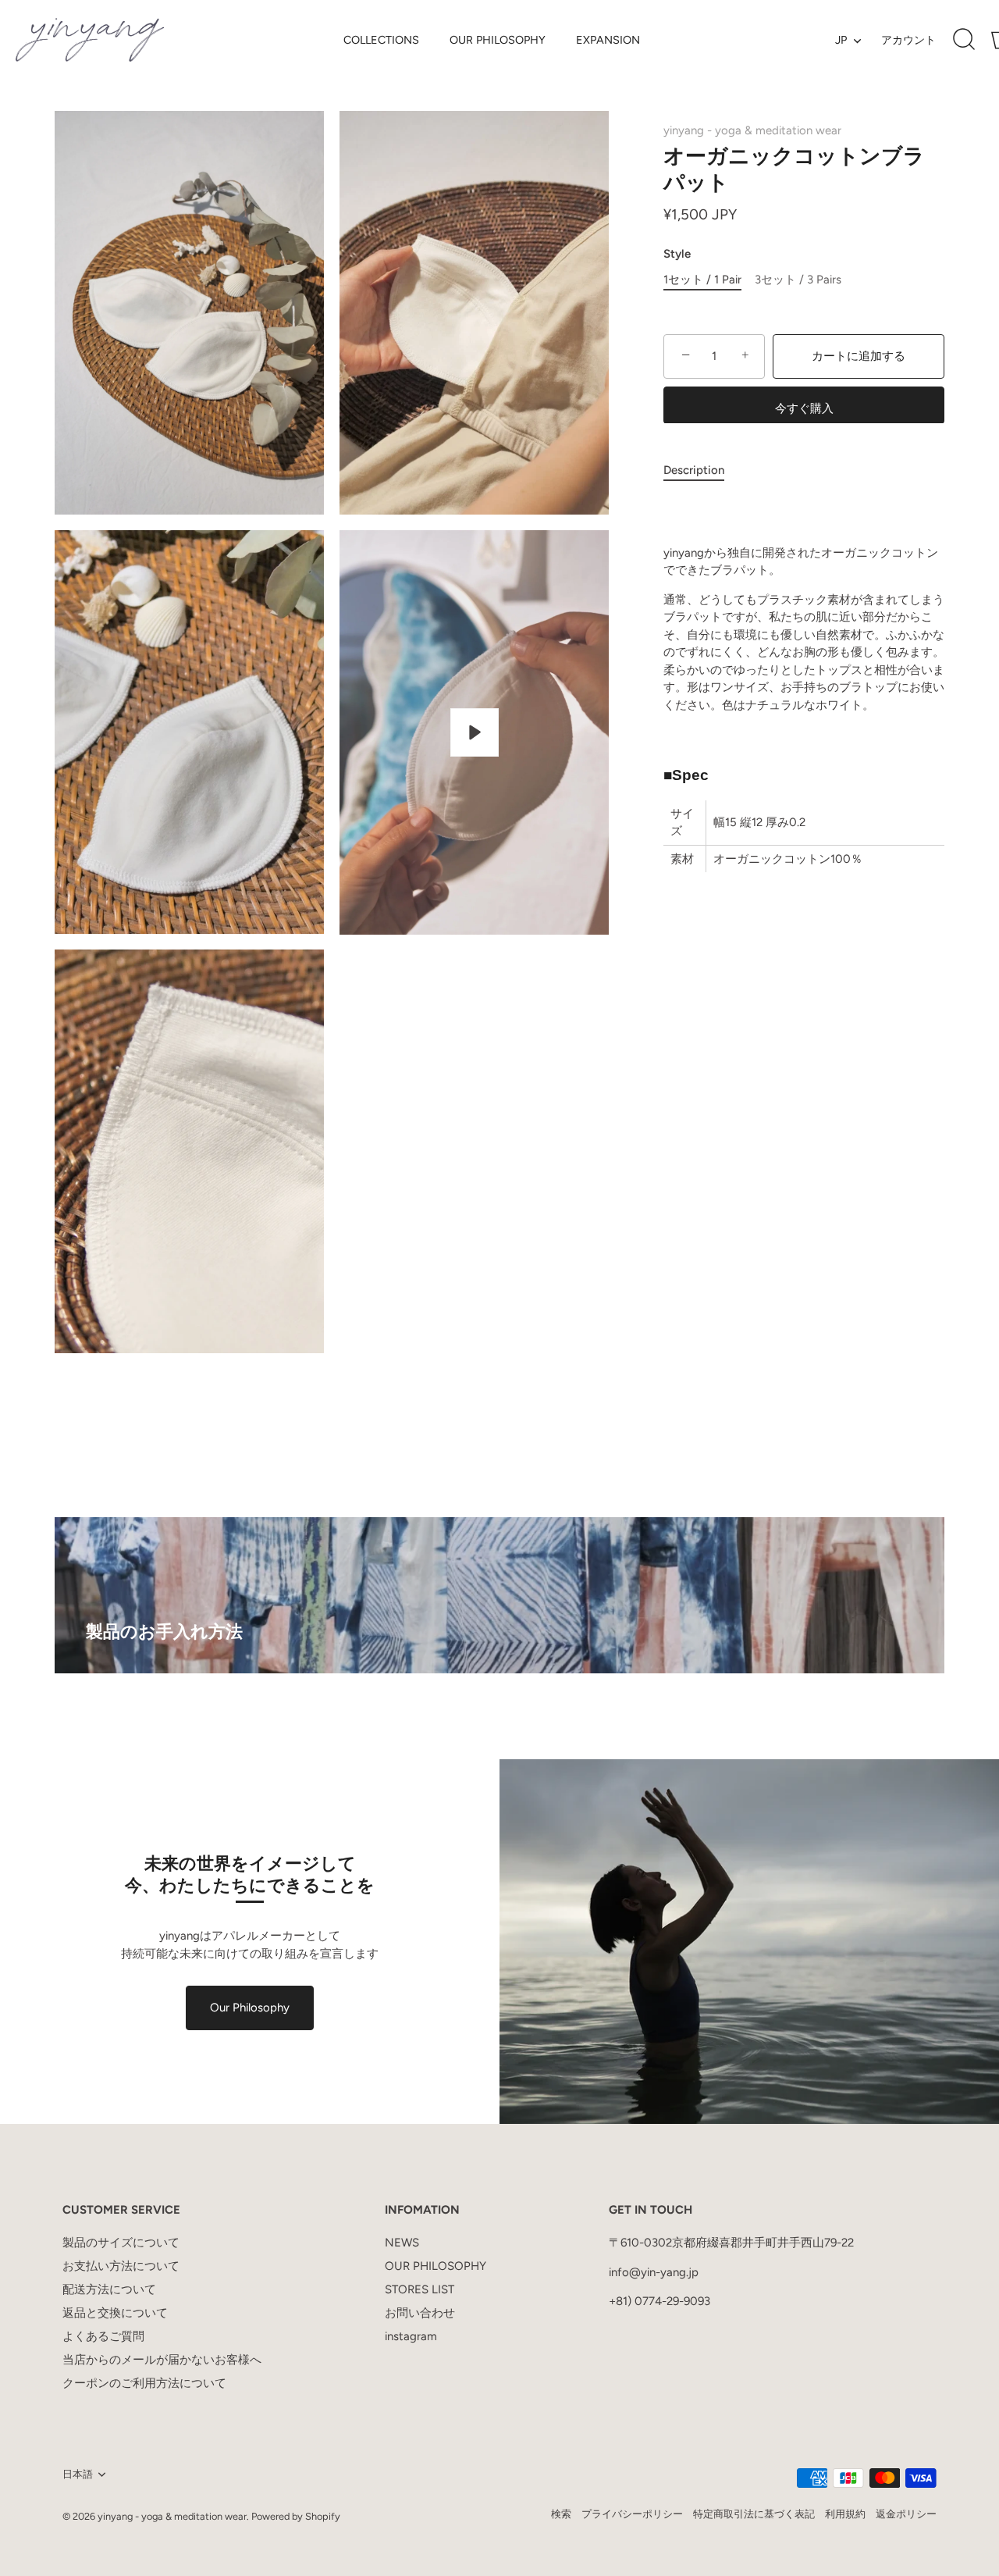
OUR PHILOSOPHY (498, 40)
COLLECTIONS (381, 40)
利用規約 (845, 2514)
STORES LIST (420, 2289)
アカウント (908, 40)
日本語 (78, 2474)
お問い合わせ (420, 2313)
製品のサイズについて (121, 2243)
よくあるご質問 (103, 2336)
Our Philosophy (250, 2008)
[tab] (702, 470)
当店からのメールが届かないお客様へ (162, 2360)
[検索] (964, 40)
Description (694, 469)
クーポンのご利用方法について (144, 2383)
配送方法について (109, 2289)
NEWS (402, 2243)
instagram (411, 2336)
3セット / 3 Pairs (798, 280)
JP (841, 40)
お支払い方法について (121, 2266)
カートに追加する (859, 356)
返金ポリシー (906, 2514)
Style (677, 254)
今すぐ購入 (804, 408)
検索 (561, 2514)
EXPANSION (608, 40)
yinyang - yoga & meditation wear (752, 130)
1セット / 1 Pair (702, 280)
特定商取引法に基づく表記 (754, 2514)
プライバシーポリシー (632, 2514)
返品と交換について (115, 2313)
